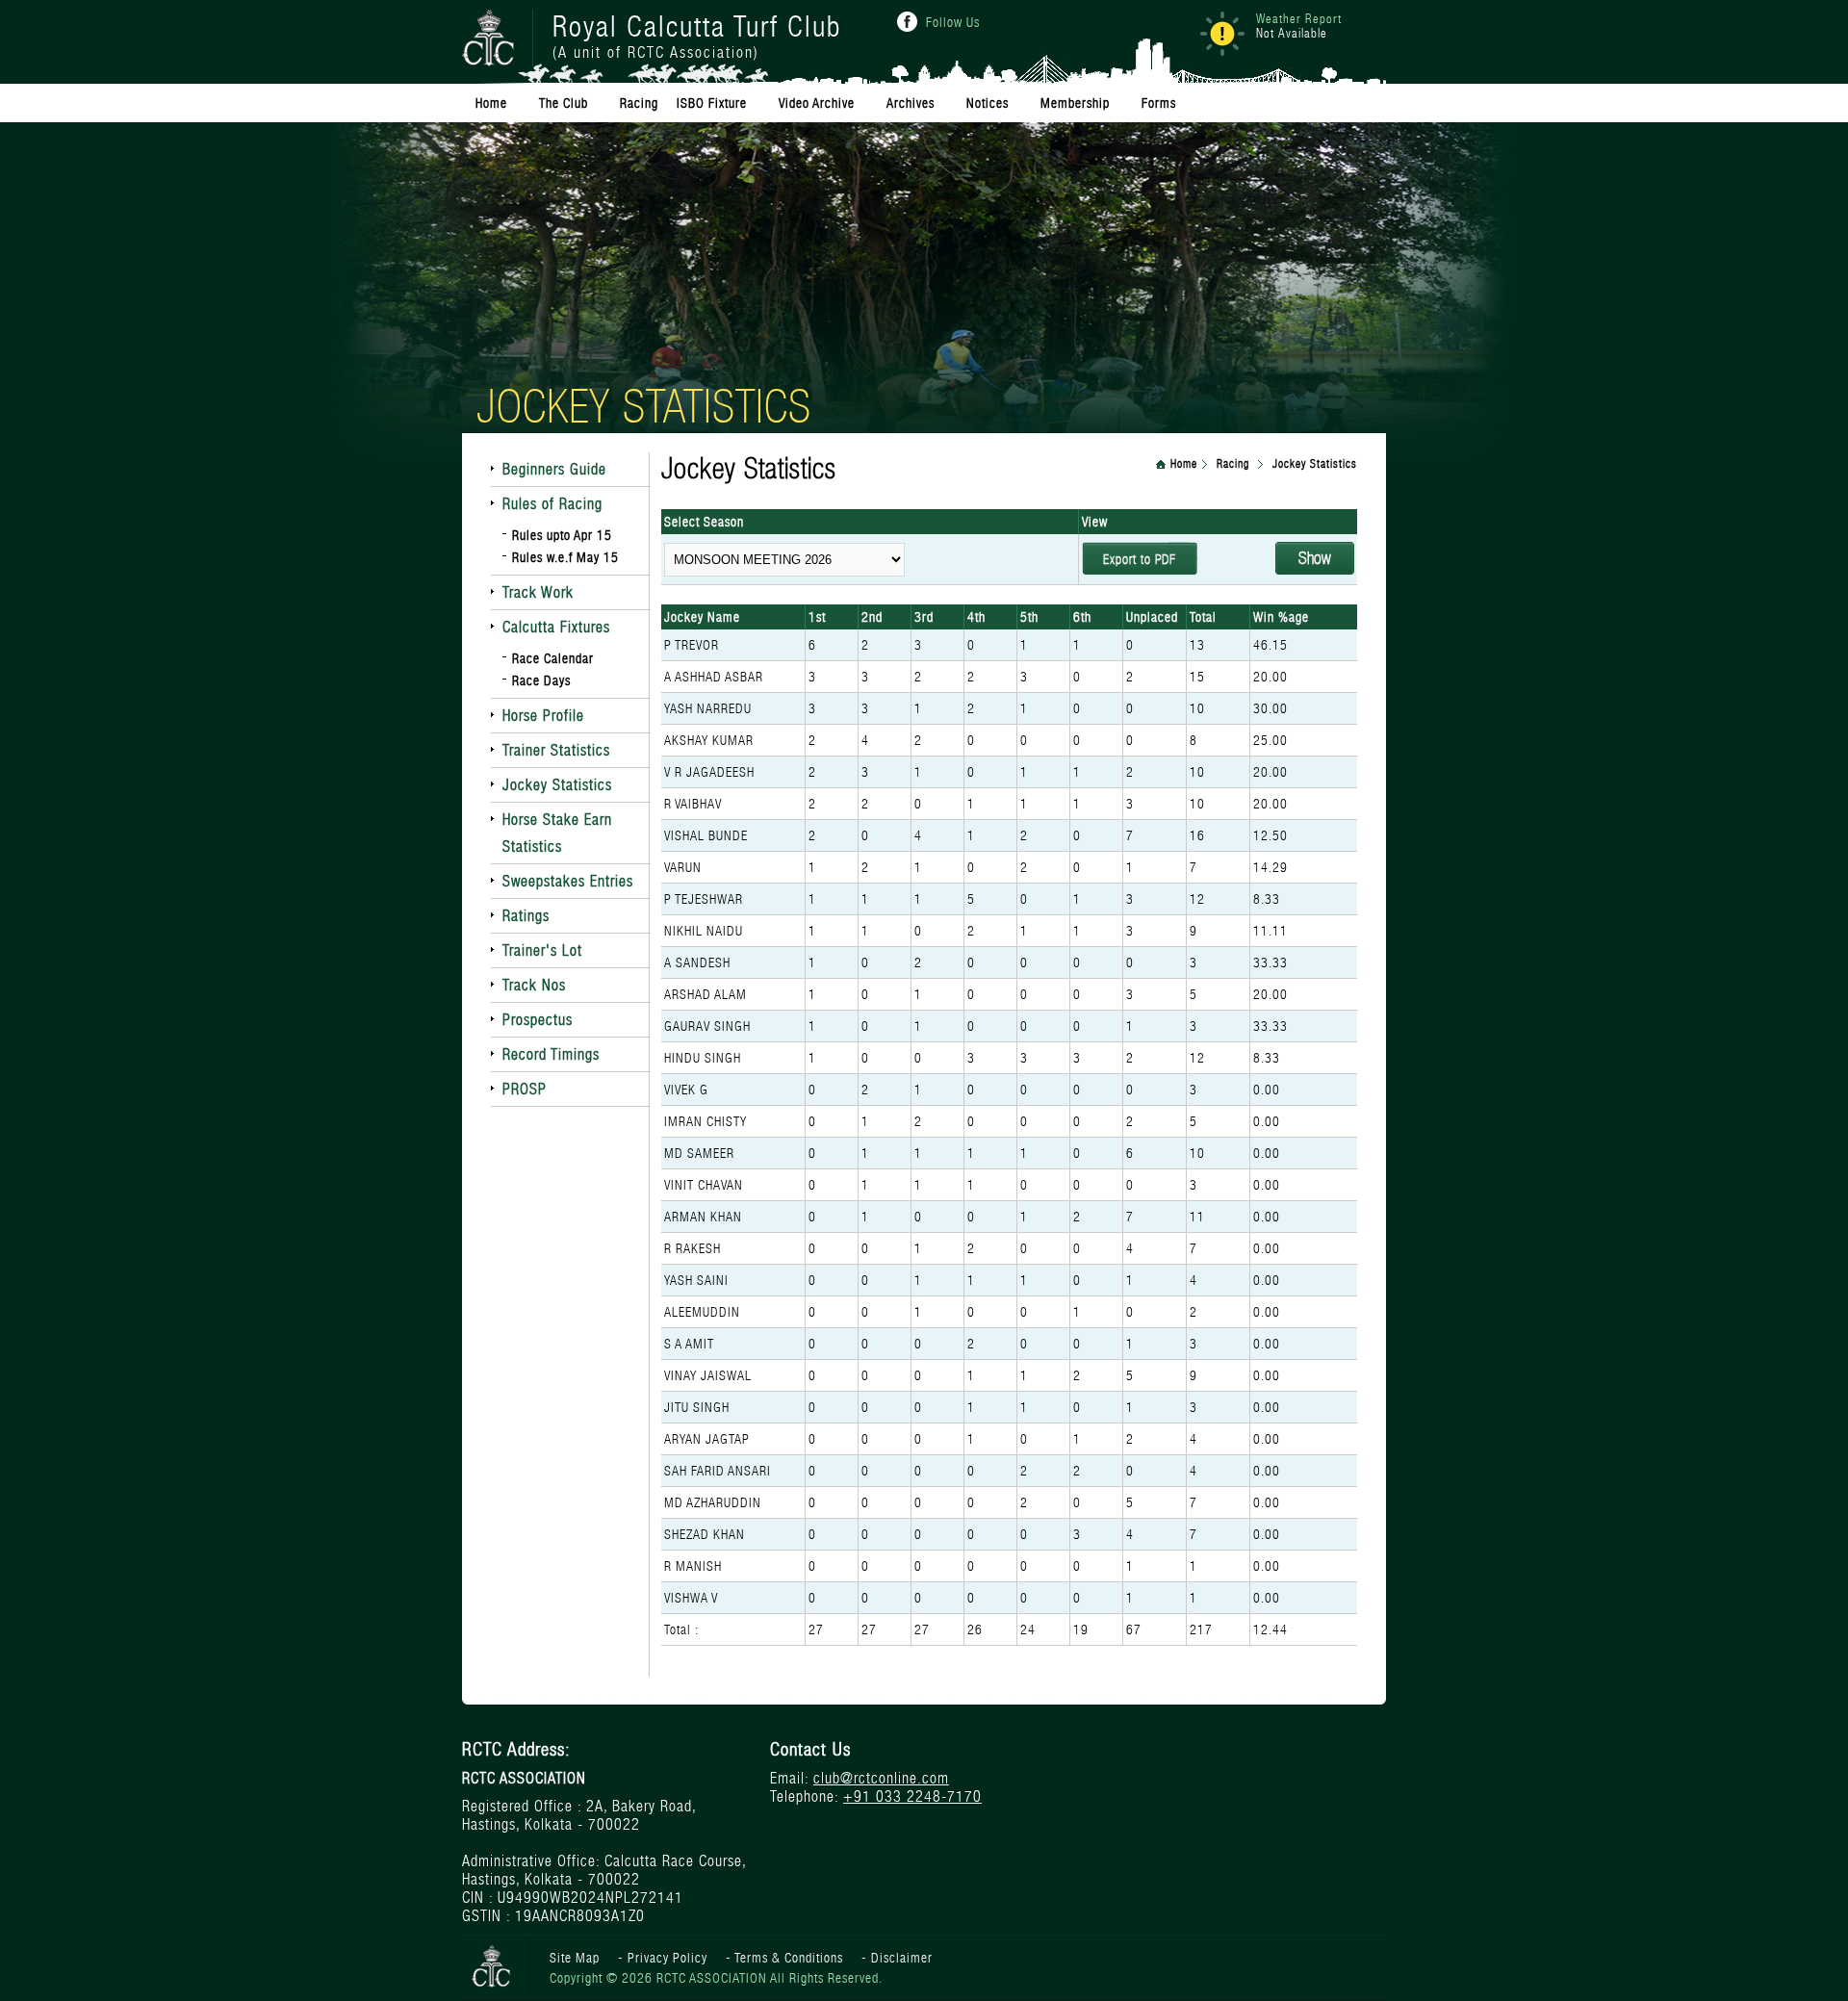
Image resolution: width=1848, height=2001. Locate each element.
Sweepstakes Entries (568, 881)
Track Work (538, 592)
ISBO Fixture (712, 103)
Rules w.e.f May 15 (565, 557)
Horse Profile (543, 716)
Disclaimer (902, 1958)
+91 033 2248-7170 (912, 1796)
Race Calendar (553, 658)
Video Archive (817, 103)
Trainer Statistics (556, 750)
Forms (1159, 103)
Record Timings (551, 1054)
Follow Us (953, 22)
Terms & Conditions (789, 1958)
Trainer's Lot (542, 950)
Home (1184, 464)
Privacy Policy (667, 1958)
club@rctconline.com (881, 1778)
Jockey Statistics (557, 785)
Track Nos (534, 985)
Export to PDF (1140, 559)
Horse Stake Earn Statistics (557, 833)
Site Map (575, 1958)
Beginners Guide (554, 469)
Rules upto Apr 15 (562, 535)
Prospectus (538, 1020)
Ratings (526, 916)
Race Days (541, 680)
